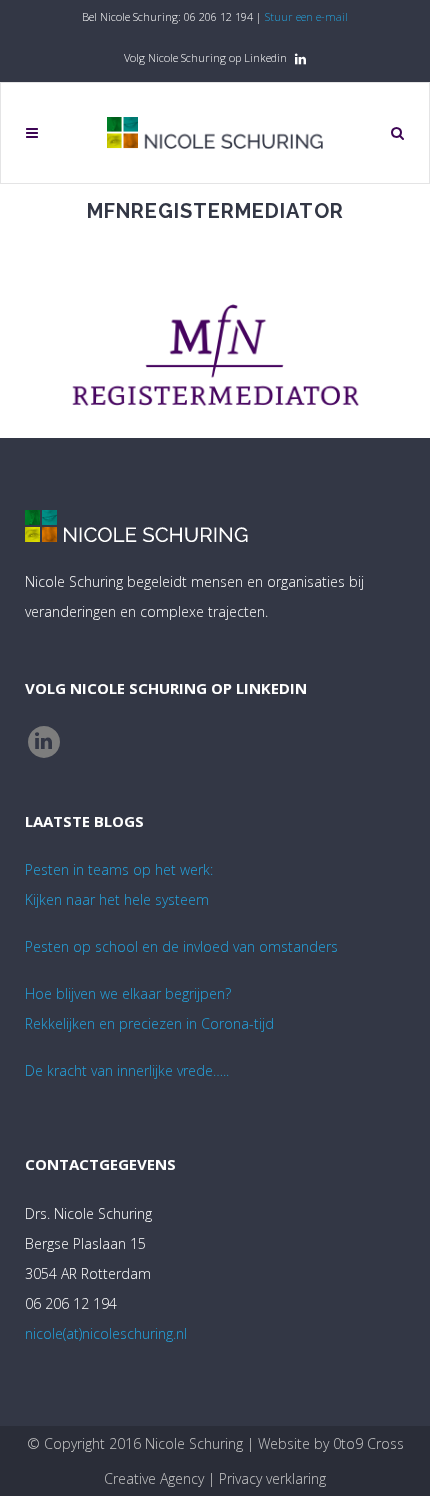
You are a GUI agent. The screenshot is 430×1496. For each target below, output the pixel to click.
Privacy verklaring (272, 1478)
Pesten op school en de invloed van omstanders (181, 946)
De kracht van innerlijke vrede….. (127, 1070)
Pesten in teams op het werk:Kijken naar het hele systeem (119, 884)
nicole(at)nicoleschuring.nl (106, 1333)
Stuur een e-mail (306, 16)
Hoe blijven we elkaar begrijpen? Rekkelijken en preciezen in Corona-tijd (149, 1008)
